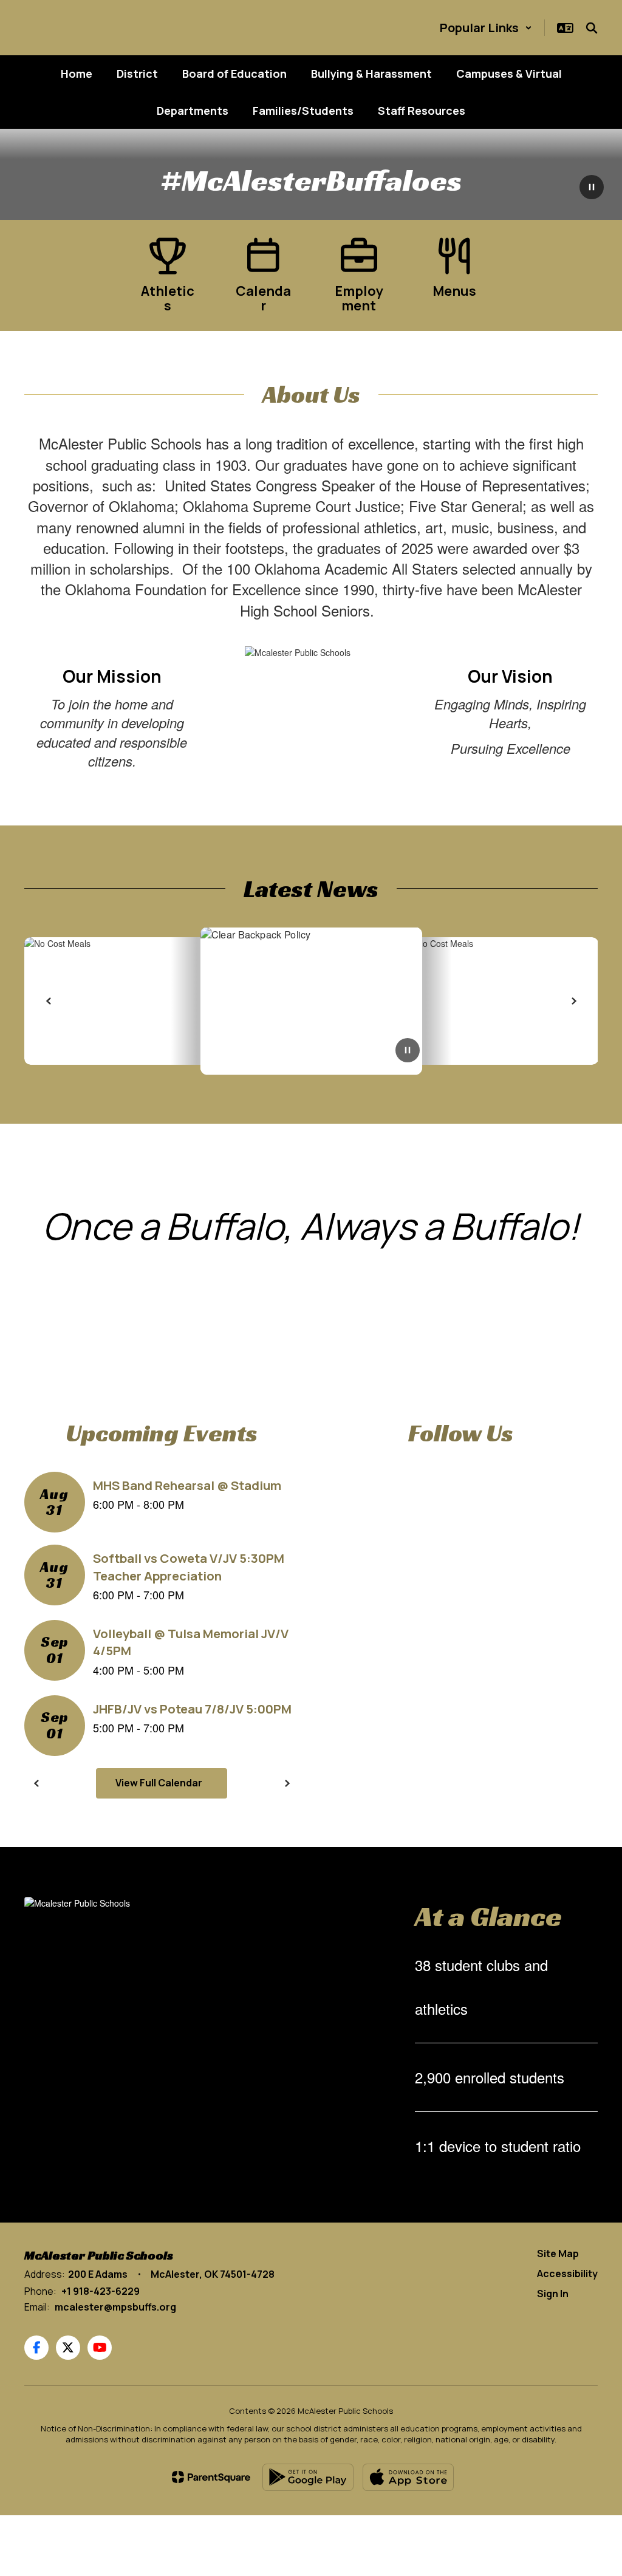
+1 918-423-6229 (101, 2291)
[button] (486, 28)
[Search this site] (592, 28)
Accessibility (567, 2274)
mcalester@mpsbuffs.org (115, 2307)
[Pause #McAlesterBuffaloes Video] (592, 188)
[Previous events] (36, 1783)
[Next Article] (573, 1001)
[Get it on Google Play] (308, 2477)
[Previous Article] (49, 1001)
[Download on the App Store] (408, 2477)
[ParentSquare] (211, 2477)
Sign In (553, 2294)
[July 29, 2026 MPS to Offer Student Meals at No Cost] (418, 1001)
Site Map (558, 2253)
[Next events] (287, 1783)
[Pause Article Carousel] (408, 1051)
